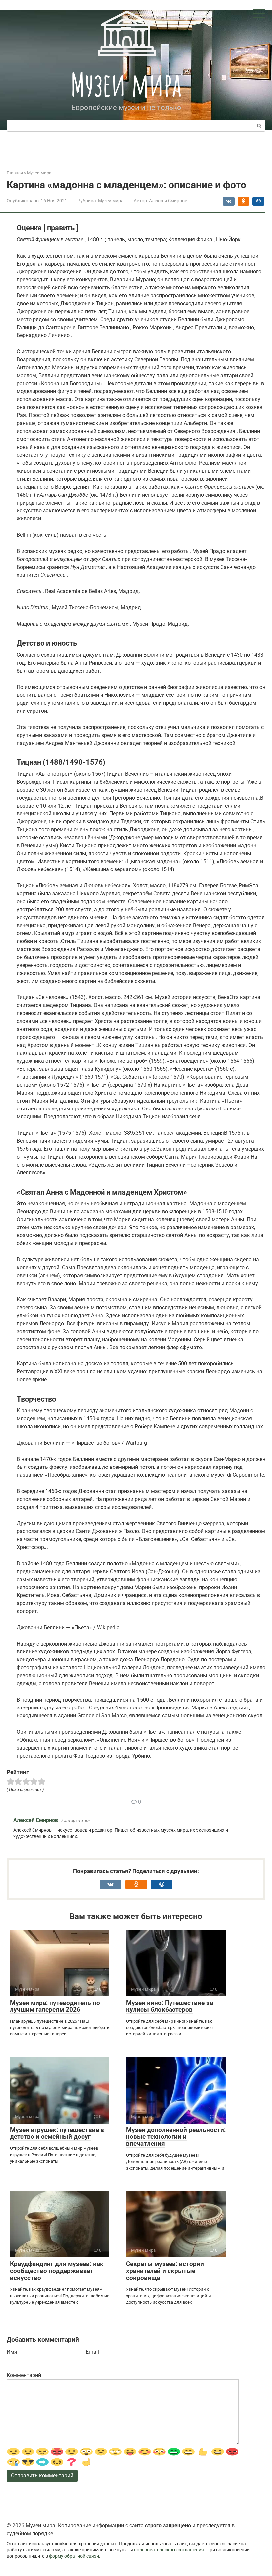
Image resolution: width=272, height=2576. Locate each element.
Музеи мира (126, 84)
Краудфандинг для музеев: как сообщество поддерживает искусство (57, 2271)
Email (92, 2352)
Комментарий (24, 2375)
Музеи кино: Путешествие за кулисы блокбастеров (170, 2006)
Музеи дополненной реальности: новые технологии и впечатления (176, 2137)
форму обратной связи (74, 2556)
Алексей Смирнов (36, 1820)
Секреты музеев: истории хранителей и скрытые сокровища (165, 2271)
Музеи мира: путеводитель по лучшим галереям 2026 (55, 2006)
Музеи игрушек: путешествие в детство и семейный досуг (57, 2133)
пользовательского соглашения (169, 2550)
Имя (12, 2352)
